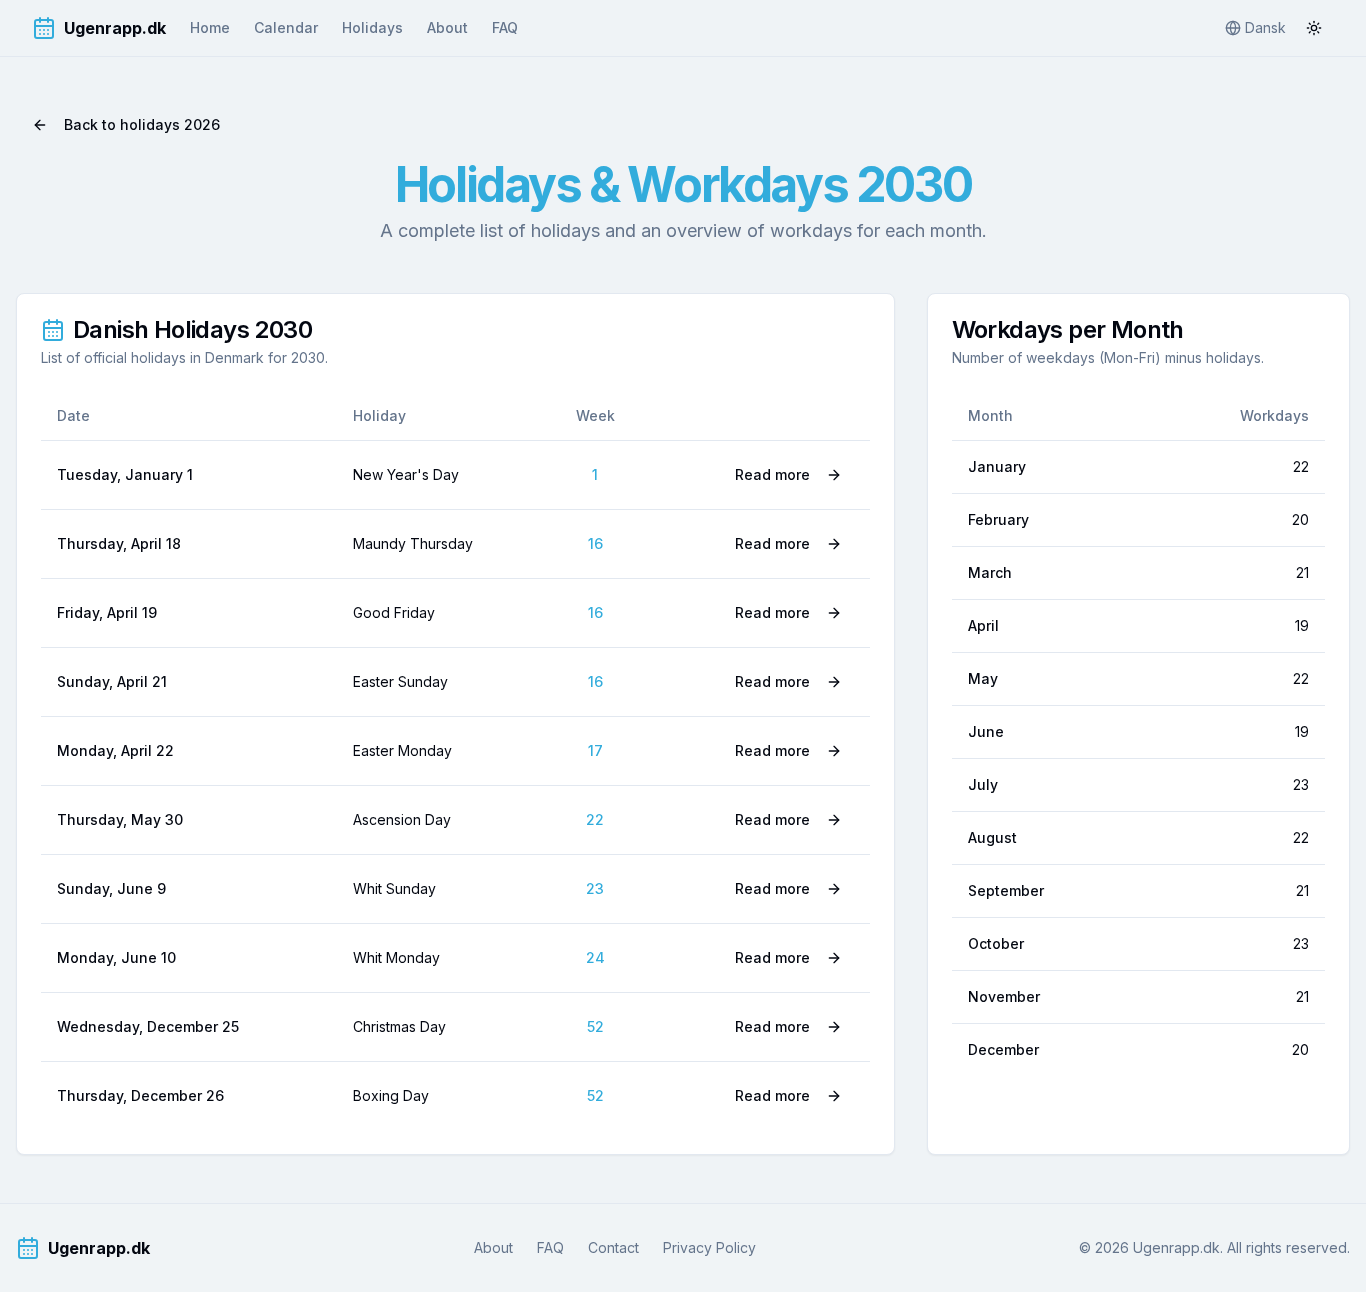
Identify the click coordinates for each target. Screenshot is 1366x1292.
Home (210, 27)
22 (595, 819)
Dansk (1265, 27)
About (447, 27)
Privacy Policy (709, 1247)
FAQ (505, 27)
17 (595, 750)
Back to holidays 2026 (142, 124)
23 (595, 888)
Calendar (286, 27)
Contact (613, 1247)
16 (595, 543)
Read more (772, 474)
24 (595, 957)
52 (595, 1026)
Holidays (372, 27)
